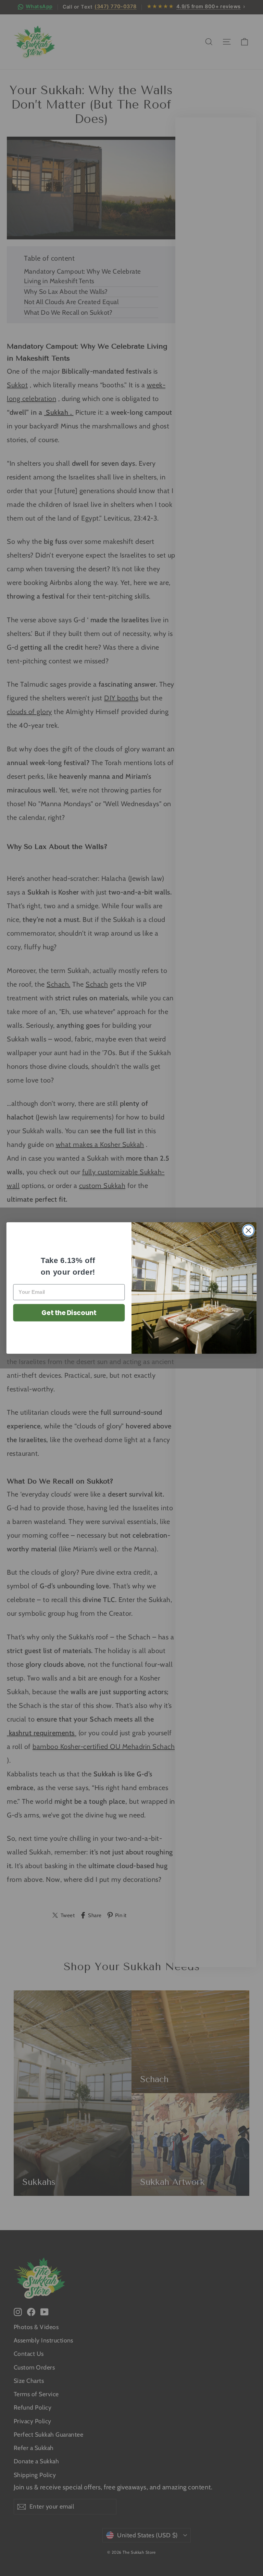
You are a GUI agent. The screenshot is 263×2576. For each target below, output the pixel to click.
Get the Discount (69, 1313)
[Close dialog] (248, 1230)
